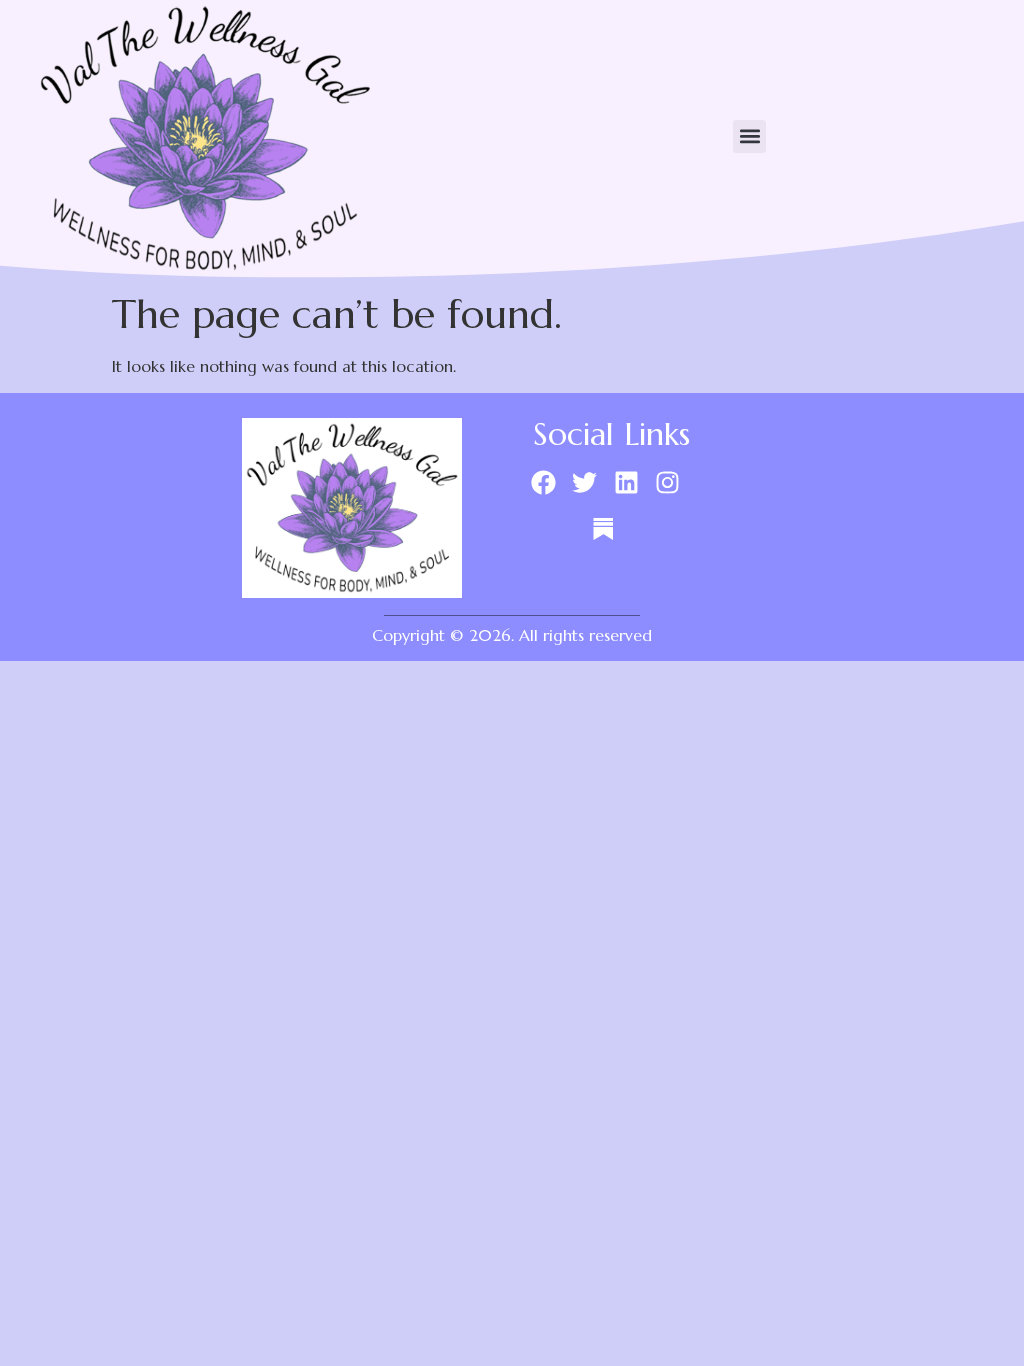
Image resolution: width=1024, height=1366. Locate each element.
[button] (749, 136)
